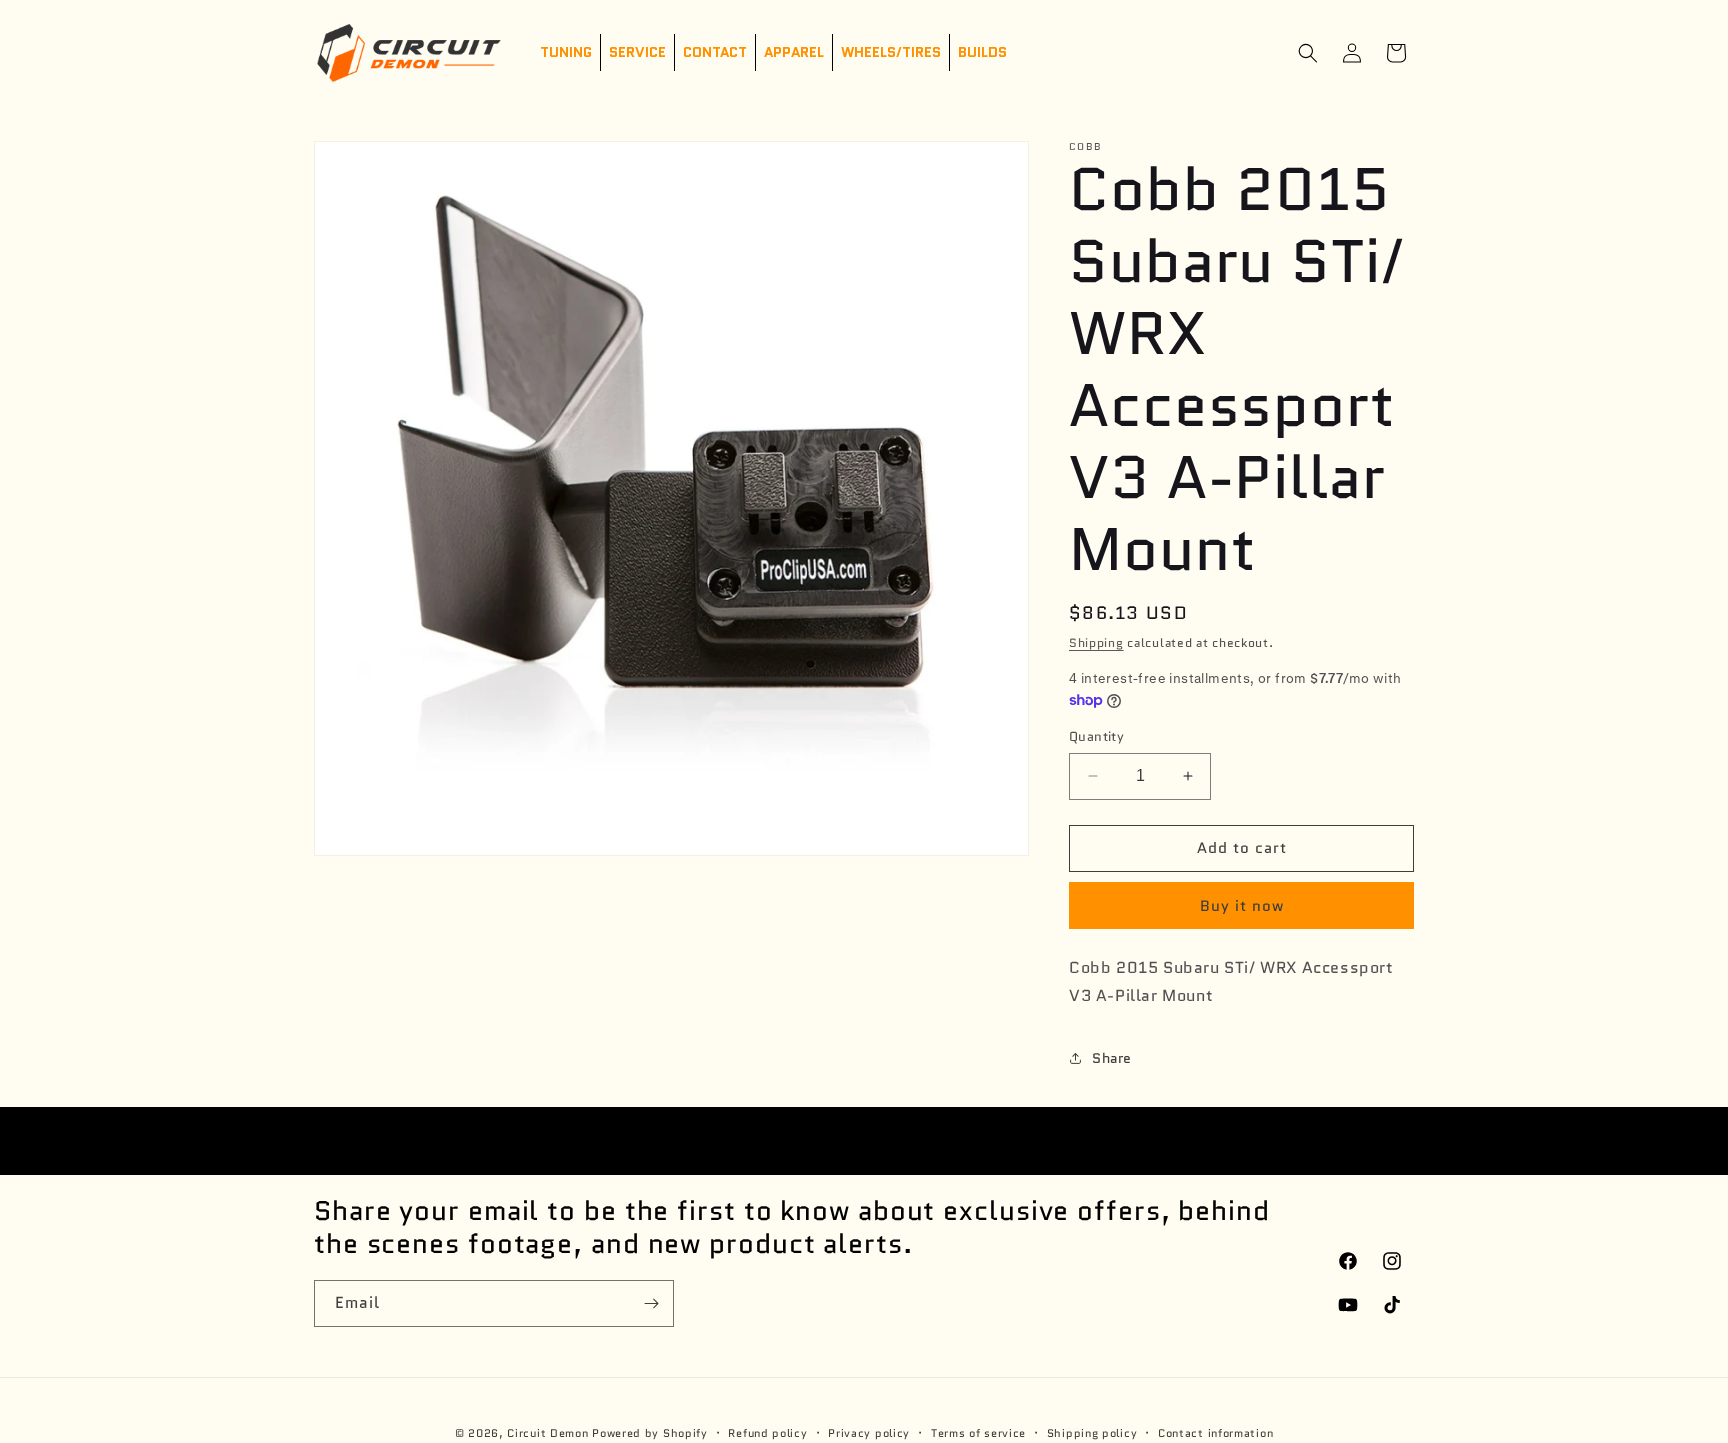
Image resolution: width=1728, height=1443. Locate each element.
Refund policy (767, 1432)
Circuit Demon (547, 1433)
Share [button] (1112, 1058)
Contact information (1215, 1432)
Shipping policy (1092, 1432)
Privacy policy (869, 1432)
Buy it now (1242, 906)
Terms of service (978, 1432)
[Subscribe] (651, 1303)
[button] (1308, 53)
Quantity (1096, 736)
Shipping (1096, 642)
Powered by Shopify (650, 1433)
